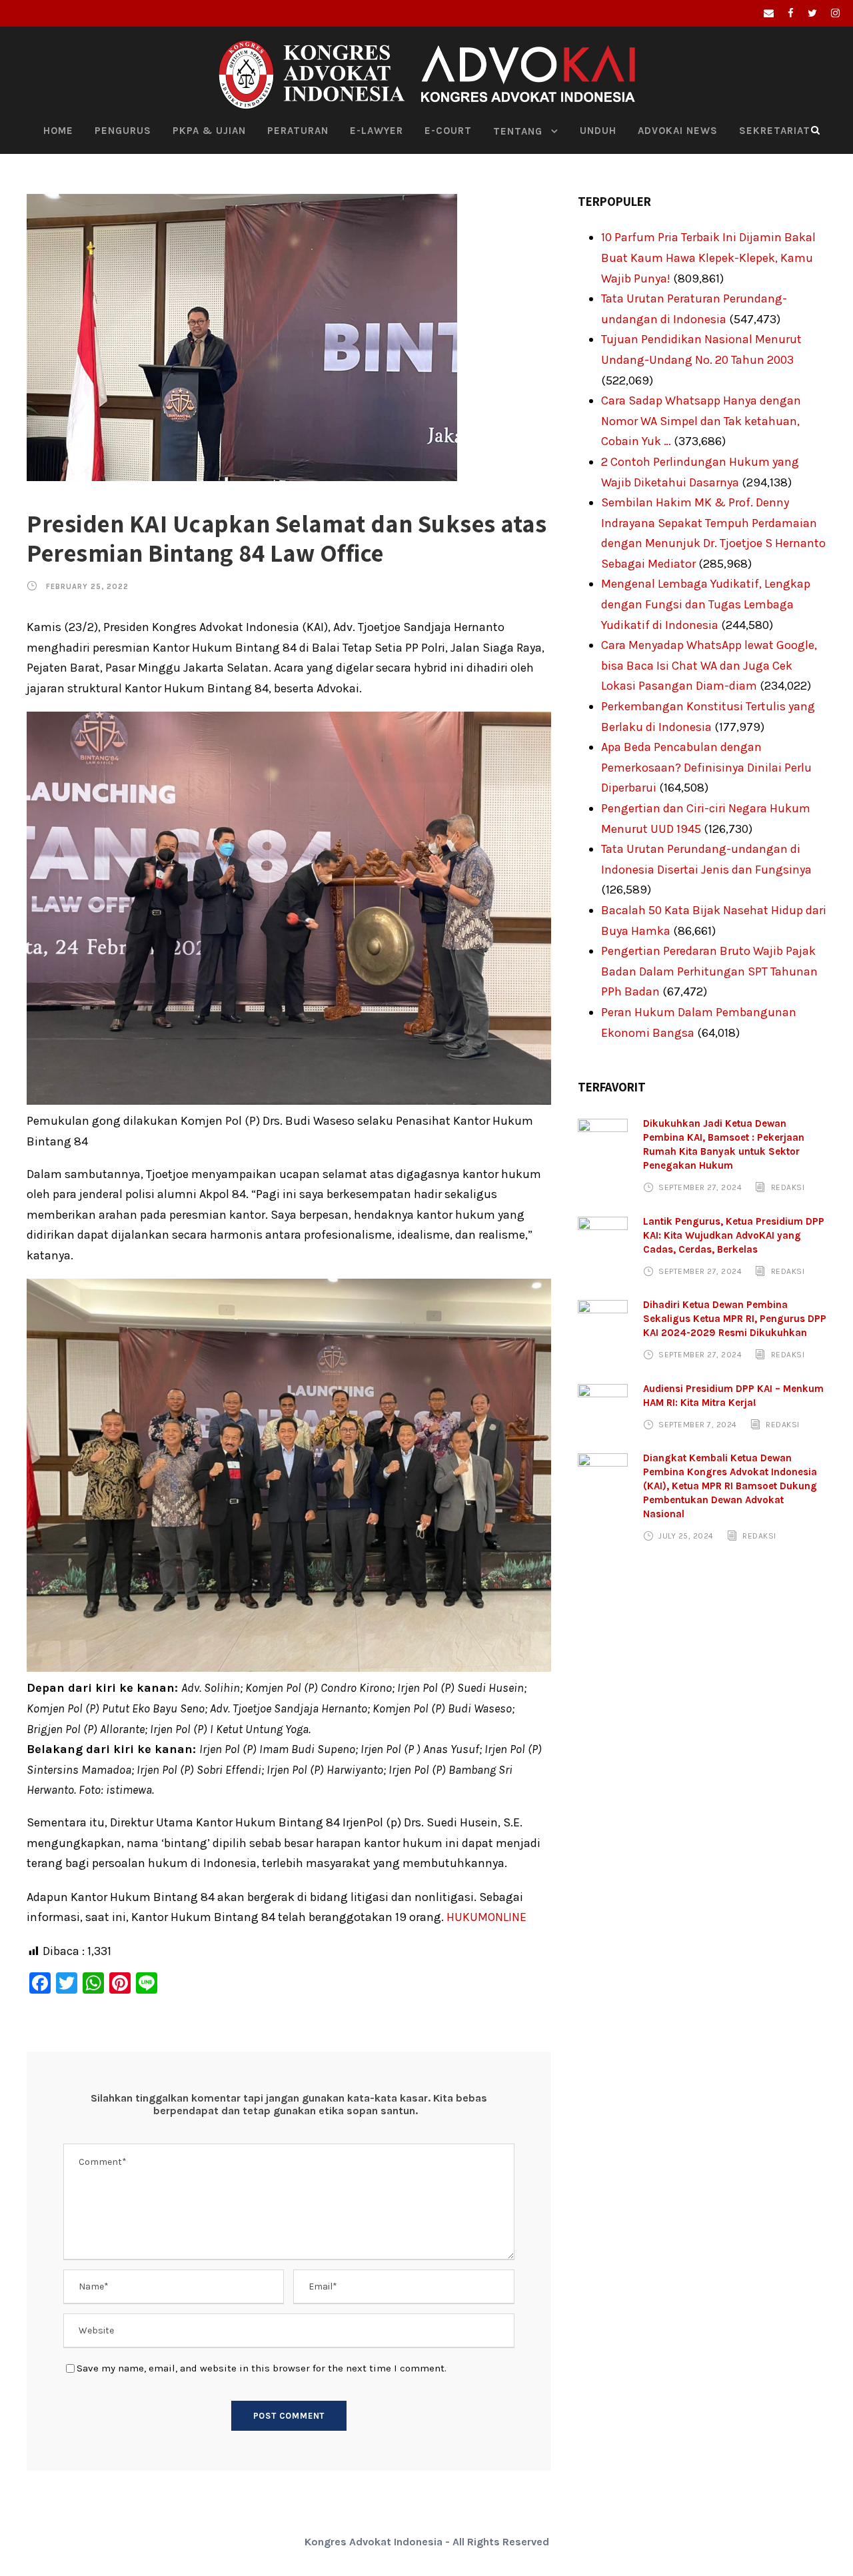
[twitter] (812, 13)
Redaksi (788, 1187)
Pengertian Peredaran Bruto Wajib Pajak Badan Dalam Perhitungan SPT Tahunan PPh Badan (709, 971)
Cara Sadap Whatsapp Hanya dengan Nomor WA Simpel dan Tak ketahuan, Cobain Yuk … (701, 421)
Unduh (598, 131)
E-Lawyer (377, 131)
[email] (769, 13)
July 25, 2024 (686, 1536)
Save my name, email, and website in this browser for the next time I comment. (262, 2368)
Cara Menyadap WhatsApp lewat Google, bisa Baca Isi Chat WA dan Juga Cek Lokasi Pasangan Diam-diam (709, 665)
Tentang (518, 131)
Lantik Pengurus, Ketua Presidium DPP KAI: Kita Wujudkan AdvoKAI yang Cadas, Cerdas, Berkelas (734, 1235)
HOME (58, 131)
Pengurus (123, 131)
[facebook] (791, 13)
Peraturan (298, 131)
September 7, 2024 (698, 1425)
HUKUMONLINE (486, 1917)
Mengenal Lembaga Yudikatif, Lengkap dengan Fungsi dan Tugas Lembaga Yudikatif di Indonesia (706, 604)
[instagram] (835, 13)
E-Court (448, 131)
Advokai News (678, 131)
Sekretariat (775, 131)
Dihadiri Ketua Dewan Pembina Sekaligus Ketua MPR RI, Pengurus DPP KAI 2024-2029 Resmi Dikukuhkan (735, 1319)
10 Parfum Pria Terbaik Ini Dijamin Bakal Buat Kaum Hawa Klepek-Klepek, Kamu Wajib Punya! (708, 258)
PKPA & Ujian (209, 131)
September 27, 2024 (700, 1187)
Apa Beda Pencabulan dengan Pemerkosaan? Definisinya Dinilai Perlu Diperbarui (706, 767)
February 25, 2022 (87, 587)
